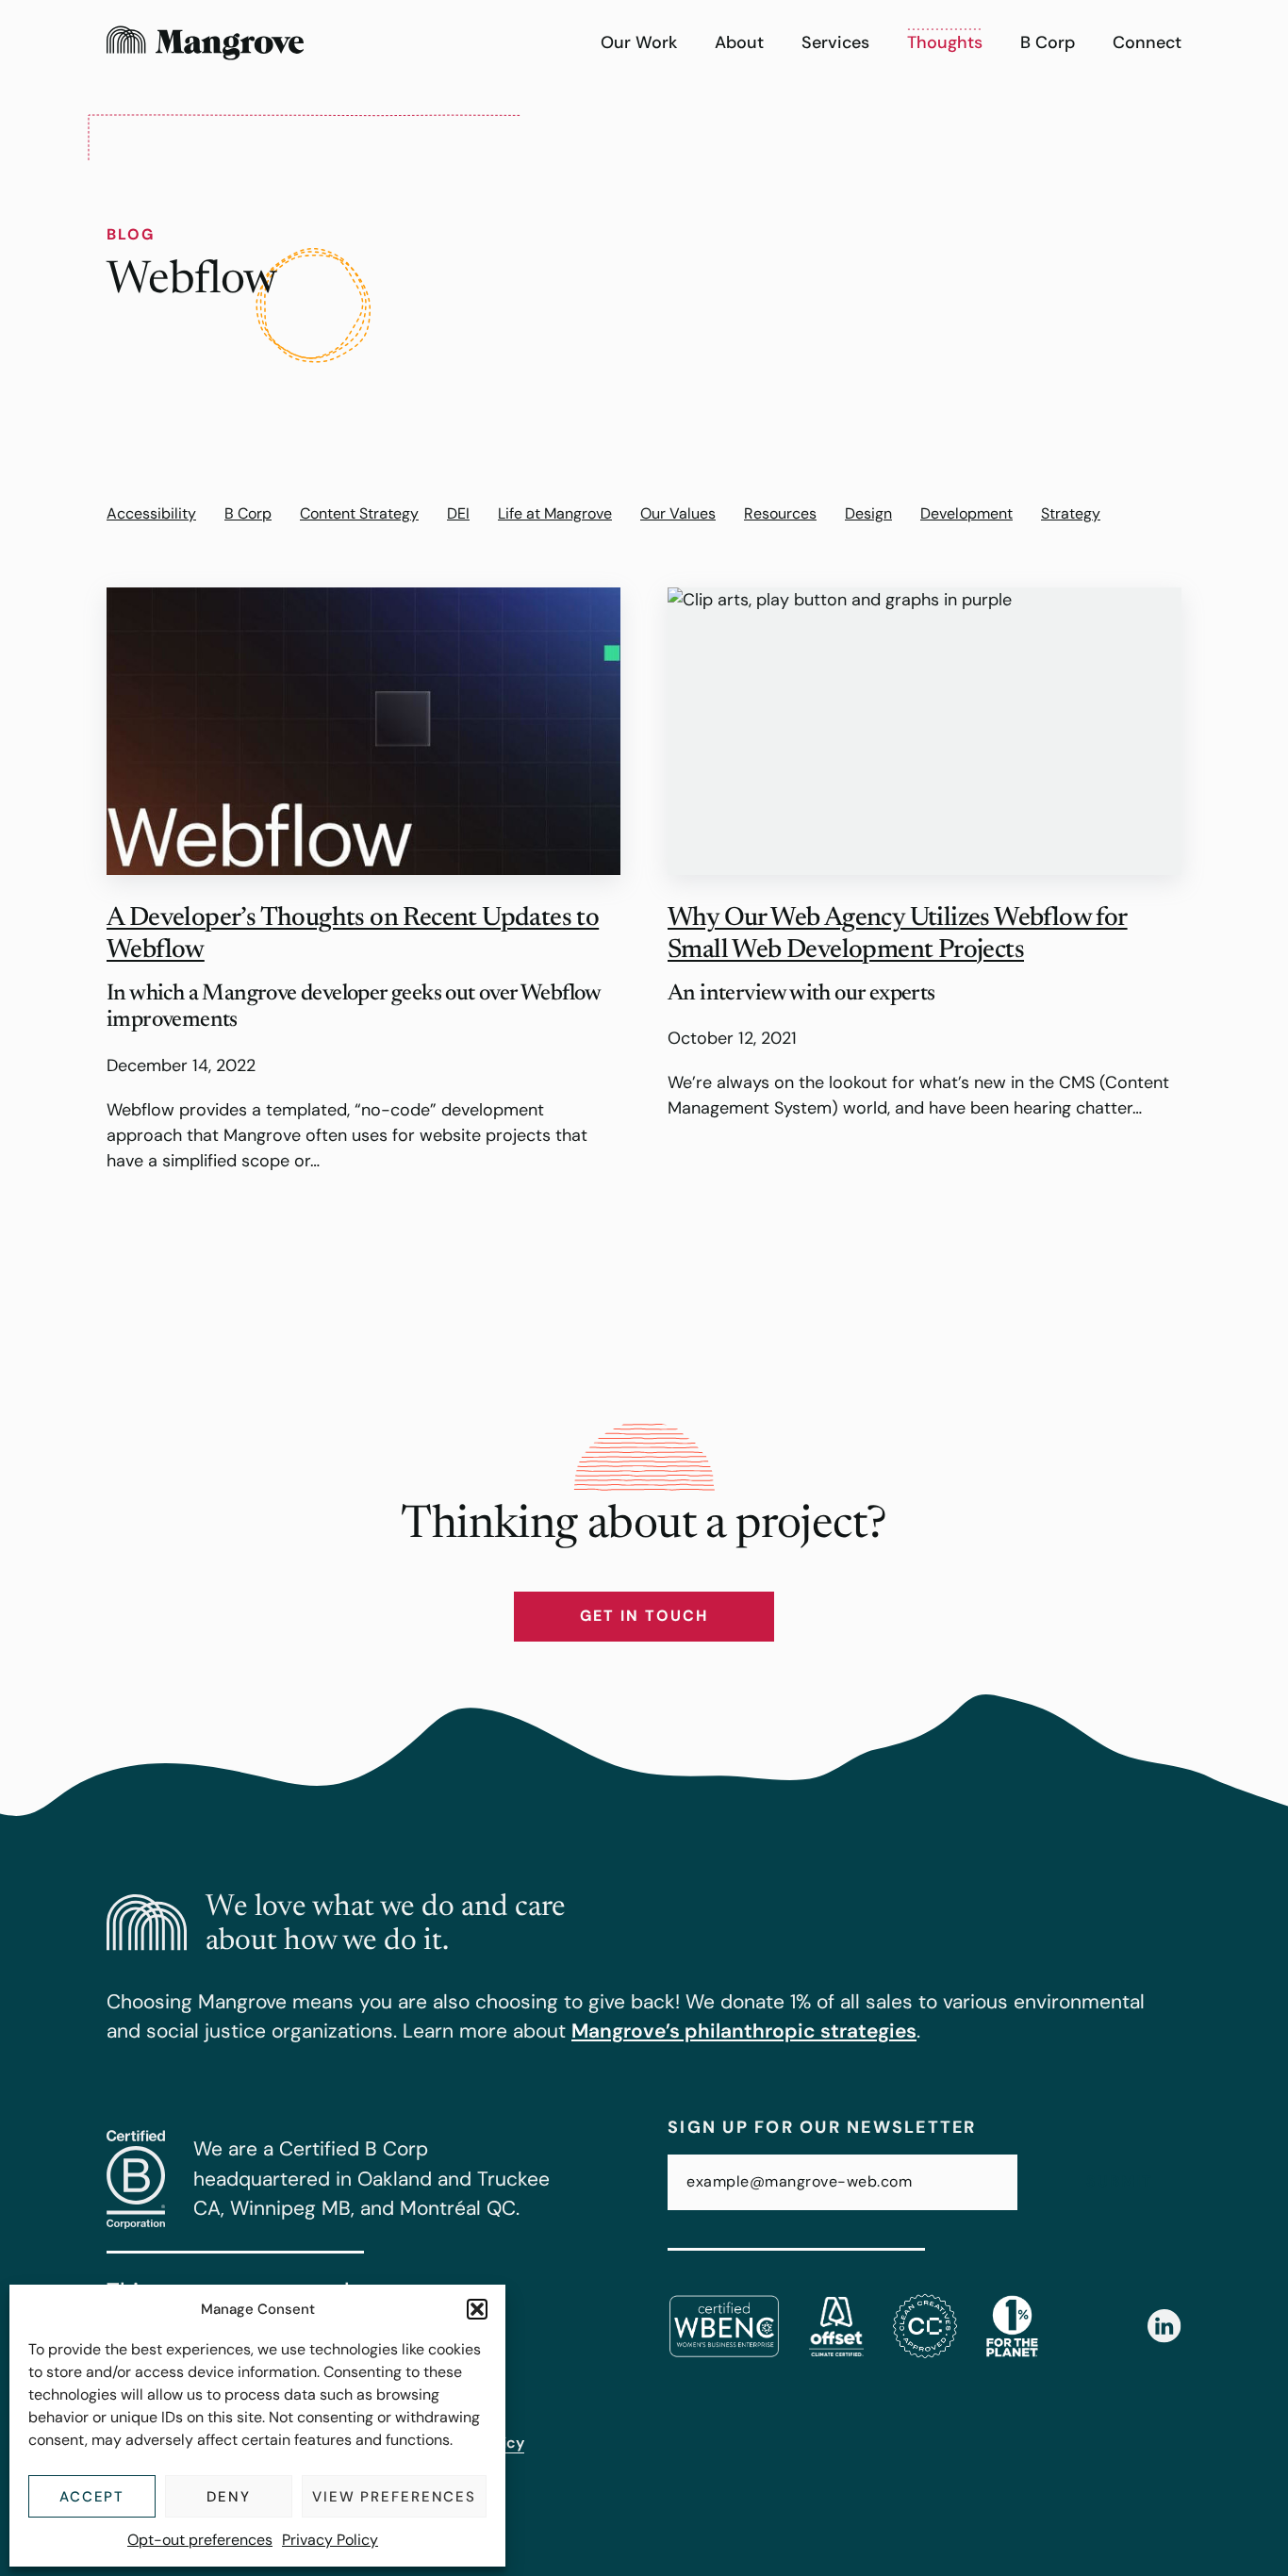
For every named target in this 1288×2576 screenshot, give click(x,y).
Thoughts (945, 42)
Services (835, 42)
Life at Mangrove (555, 513)
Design (868, 513)
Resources (780, 513)
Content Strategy (359, 513)
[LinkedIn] (1164, 2326)
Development (966, 513)
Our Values (678, 513)
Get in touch (644, 1616)
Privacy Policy (330, 2540)
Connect (1147, 42)
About (739, 42)
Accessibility (151, 513)
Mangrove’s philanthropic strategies (744, 2031)
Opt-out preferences (200, 2540)
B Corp (1048, 42)
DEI (458, 513)
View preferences (394, 2497)
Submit (1120, 2181)
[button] (477, 2309)
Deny (229, 2497)
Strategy (1071, 513)
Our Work (639, 42)
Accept (92, 2497)
